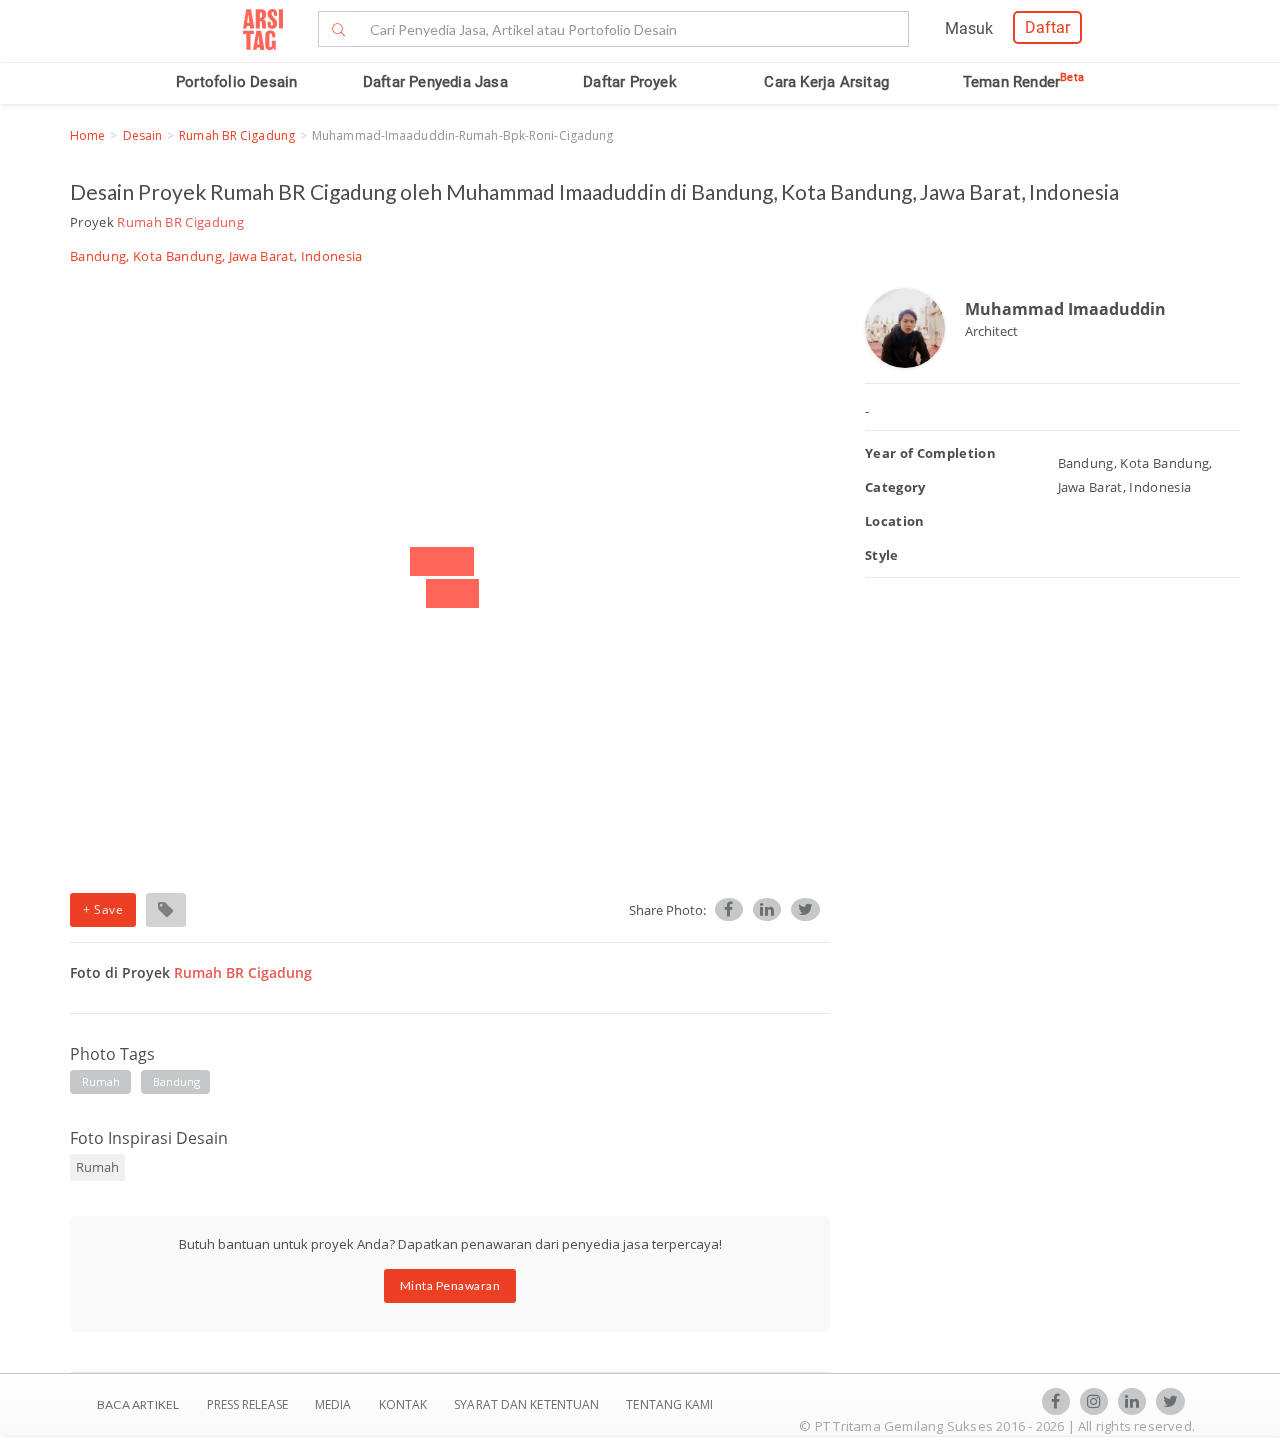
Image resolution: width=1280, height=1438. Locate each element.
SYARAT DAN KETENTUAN (528, 1404)
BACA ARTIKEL (138, 1404)
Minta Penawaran (450, 1285)
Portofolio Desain (236, 82)
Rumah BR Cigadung (237, 135)
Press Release (247, 1404)
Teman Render (1023, 82)
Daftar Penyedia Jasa (435, 82)
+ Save (103, 909)
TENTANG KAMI (669, 1404)
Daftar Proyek (630, 82)
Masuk (969, 28)
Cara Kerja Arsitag (826, 82)
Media (335, 1404)
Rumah (97, 1167)
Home (87, 135)
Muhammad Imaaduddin (1065, 309)
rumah (101, 1081)
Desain (143, 135)
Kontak (405, 1404)
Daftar (1047, 27)
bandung (177, 1081)
